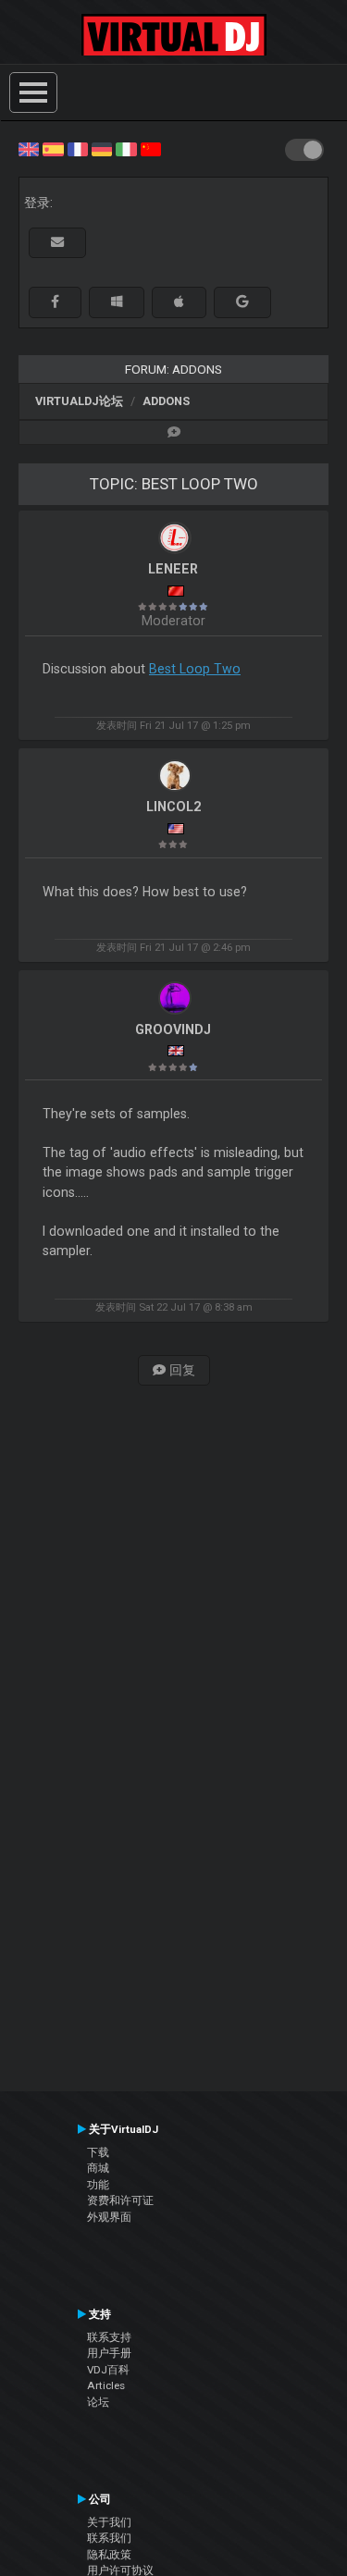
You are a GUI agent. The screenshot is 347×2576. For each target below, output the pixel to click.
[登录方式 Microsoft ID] (117, 302)
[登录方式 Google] (242, 302)
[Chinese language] (151, 148)
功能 (98, 2185)
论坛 (98, 2402)
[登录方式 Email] (57, 243)
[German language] (102, 148)
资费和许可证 (120, 2200)
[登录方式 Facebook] (55, 302)
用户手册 (109, 2353)
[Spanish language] (53, 148)
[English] (29, 148)
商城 (98, 2168)
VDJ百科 (108, 2370)
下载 (98, 2152)
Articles (106, 2385)
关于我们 (109, 2522)
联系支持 (109, 2337)
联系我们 (109, 2538)
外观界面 (109, 2217)
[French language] (78, 148)
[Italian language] (126, 148)
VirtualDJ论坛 (79, 401)
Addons (166, 401)
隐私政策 (109, 2555)
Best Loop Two (195, 669)
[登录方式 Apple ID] (179, 302)
